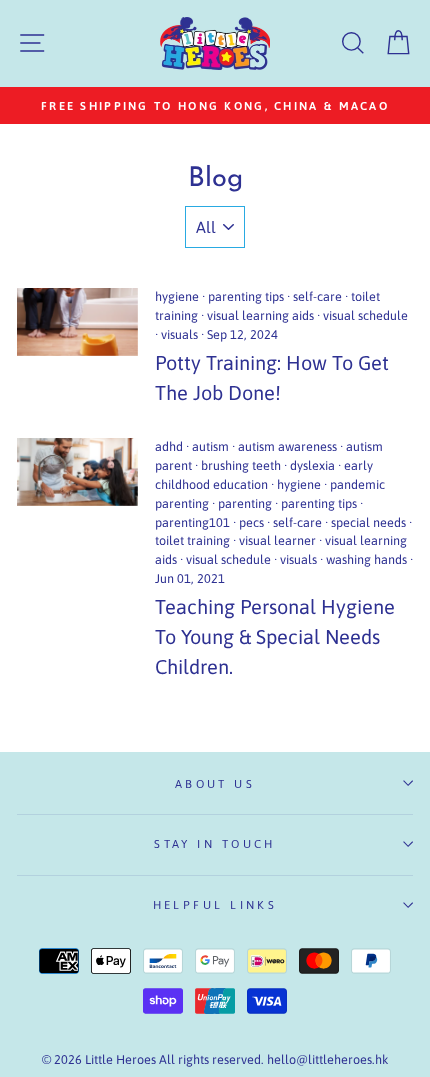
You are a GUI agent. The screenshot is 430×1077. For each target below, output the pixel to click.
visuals (179, 334)
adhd (169, 446)
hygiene (177, 296)
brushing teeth (241, 465)
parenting (245, 503)
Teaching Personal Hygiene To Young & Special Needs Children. (275, 636)
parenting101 (192, 522)
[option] (215, 105)
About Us (215, 783)
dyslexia (312, 465)
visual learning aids (260, 315)
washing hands (366, 559)
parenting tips (246, 296)
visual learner (277, 540)
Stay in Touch (215, 843)
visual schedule (365, 315)
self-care (317, 296)
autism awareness (287, 446)
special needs (368, 522)
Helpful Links (215, 904)
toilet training (192, 540)
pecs (251, 522)
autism (210, 446)
